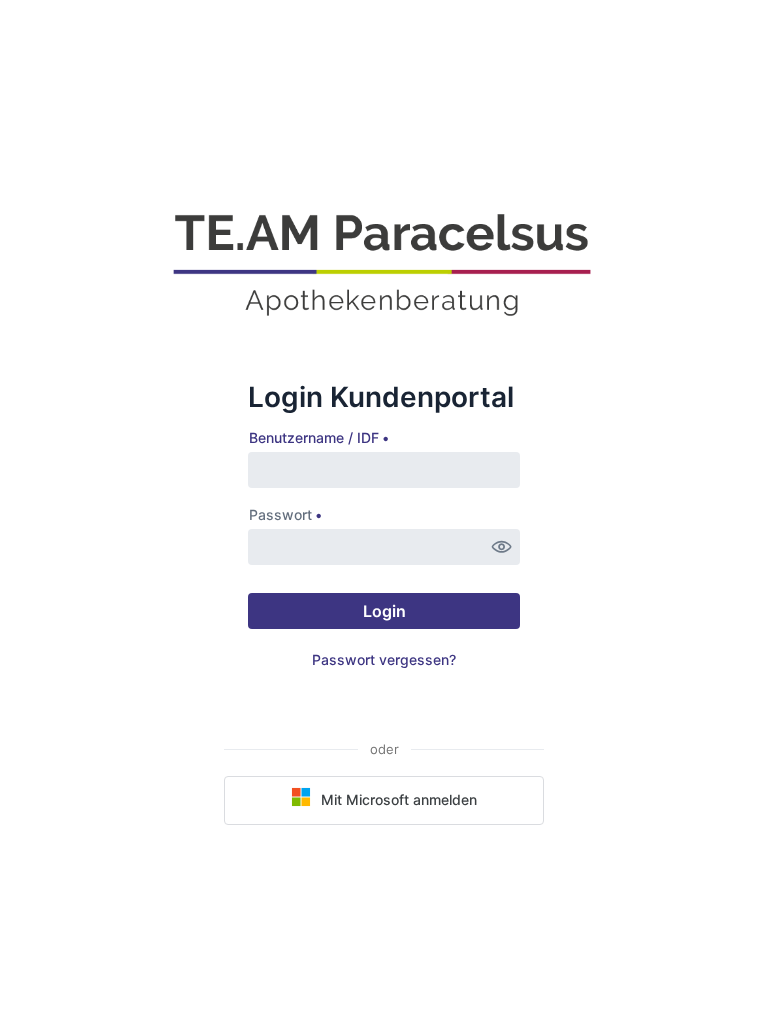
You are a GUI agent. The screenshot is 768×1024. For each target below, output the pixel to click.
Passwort (280, 514)
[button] (502, 547)
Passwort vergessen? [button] (384, 659)
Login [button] (384, 611)
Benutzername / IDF (314, 437)
